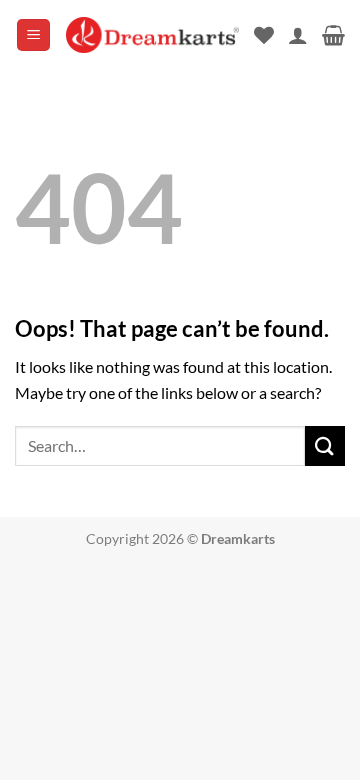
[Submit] (325, 445)
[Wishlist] (264, 35)
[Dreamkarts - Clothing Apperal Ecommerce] (152, 35)
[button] (33, 35)
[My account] (298, 35)
